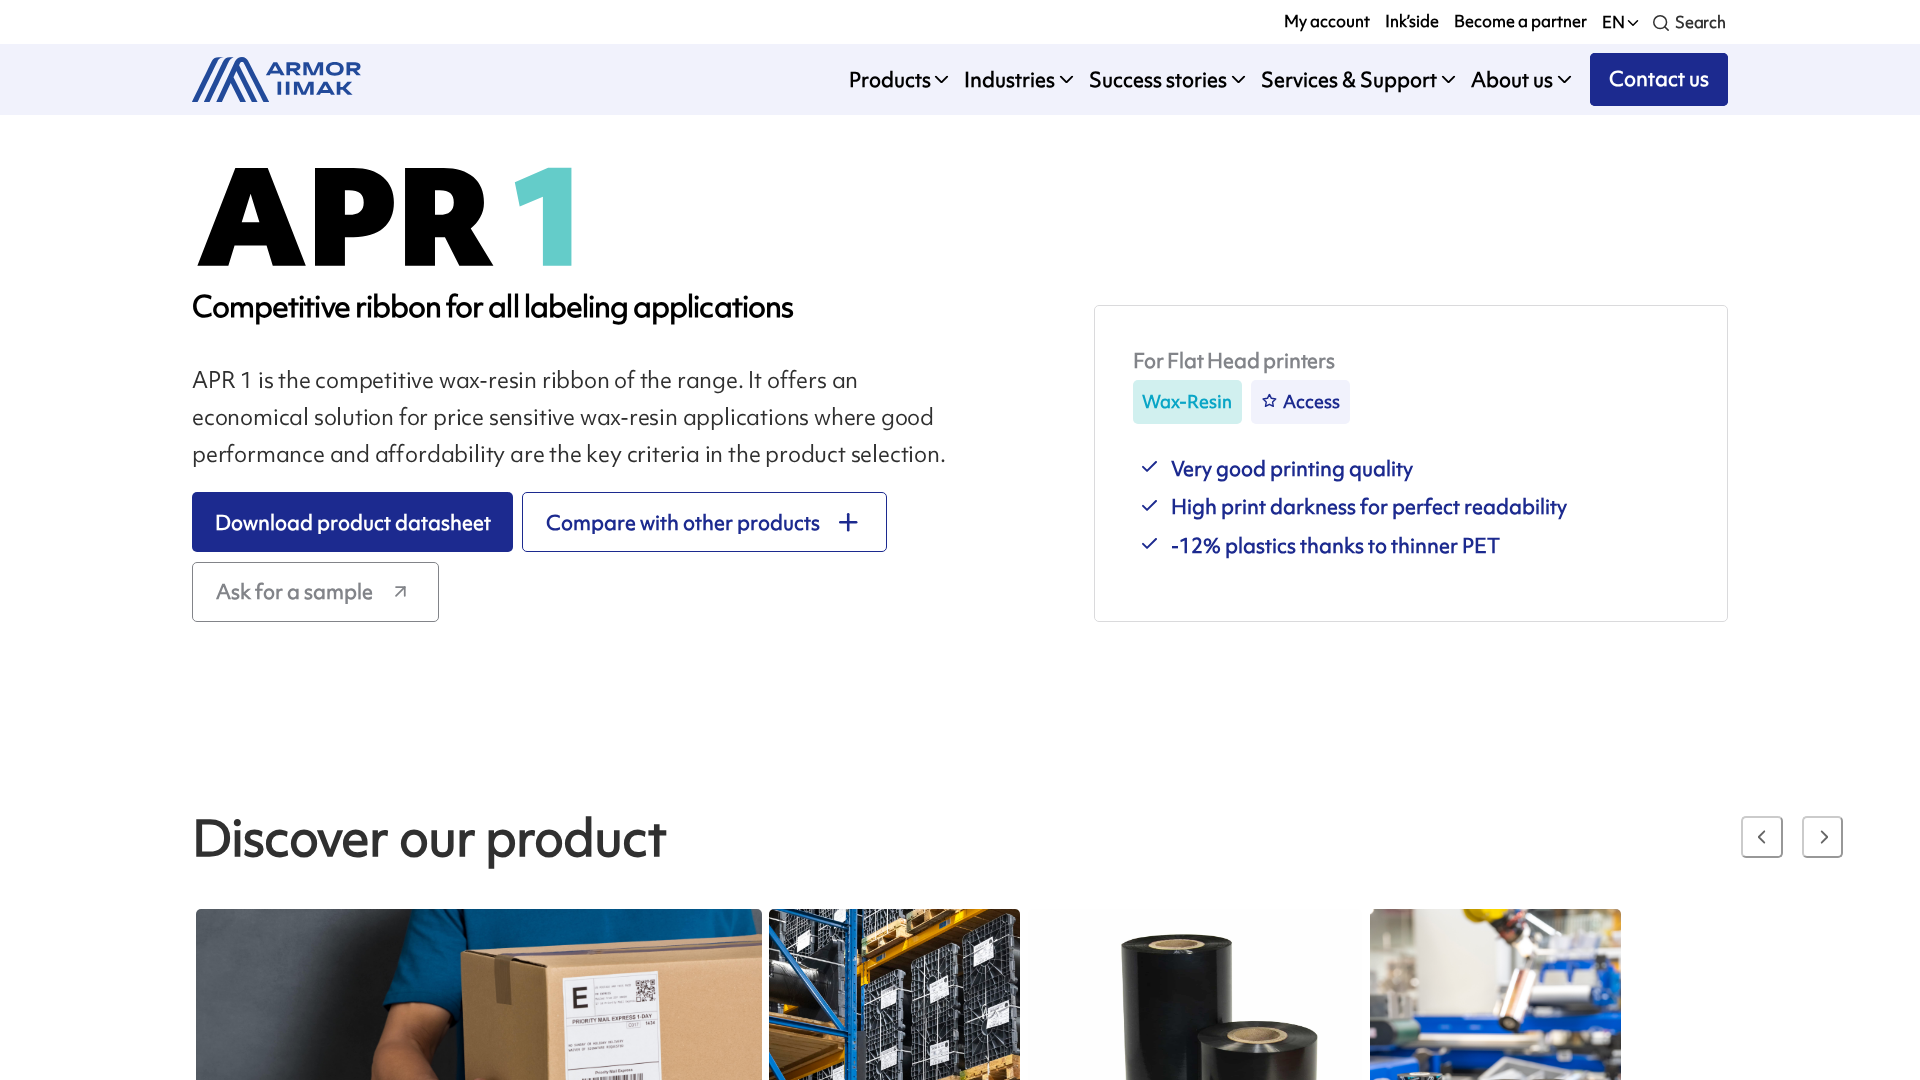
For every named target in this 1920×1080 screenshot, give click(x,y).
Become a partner (1520, 21)
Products (890, 79)
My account (1327, 21)
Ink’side (1412, 21)
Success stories (1158, 79)
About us (1512, 79)
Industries (1009, 79)
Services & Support (1349, 79)
